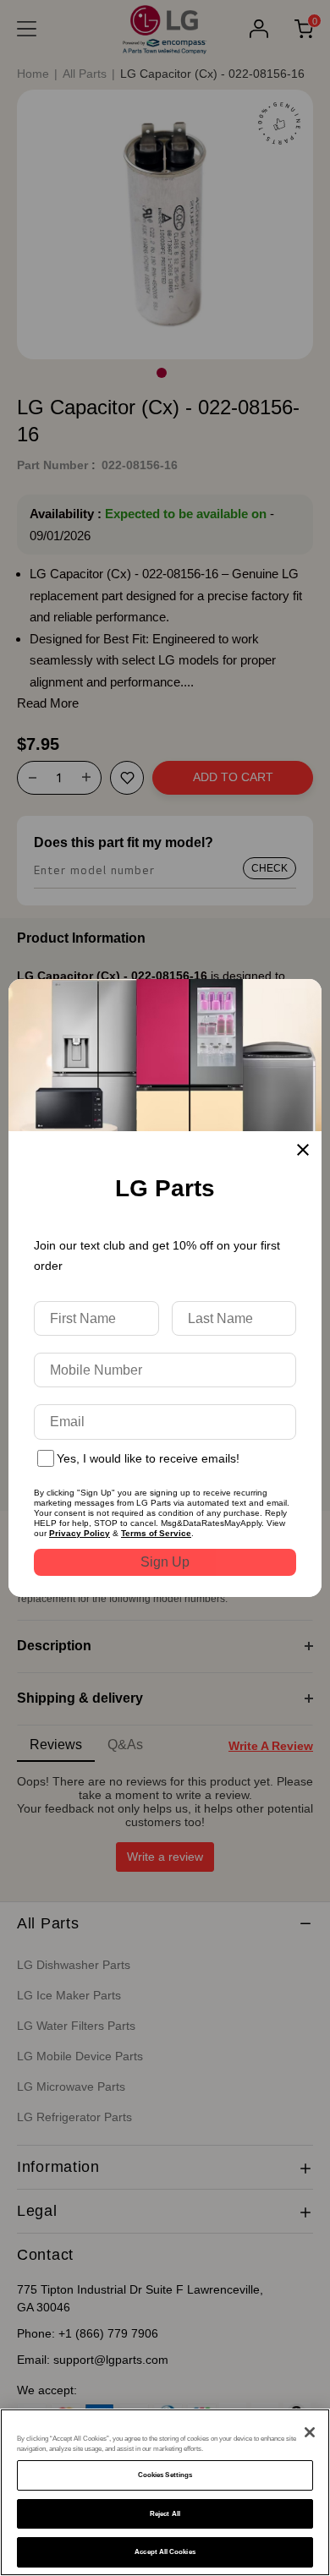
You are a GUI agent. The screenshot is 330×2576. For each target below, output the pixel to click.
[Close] (310, 2432)
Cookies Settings (165, 2475)
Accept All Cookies (165, 2552)
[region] (165, 2492)
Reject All (165, 2514)
